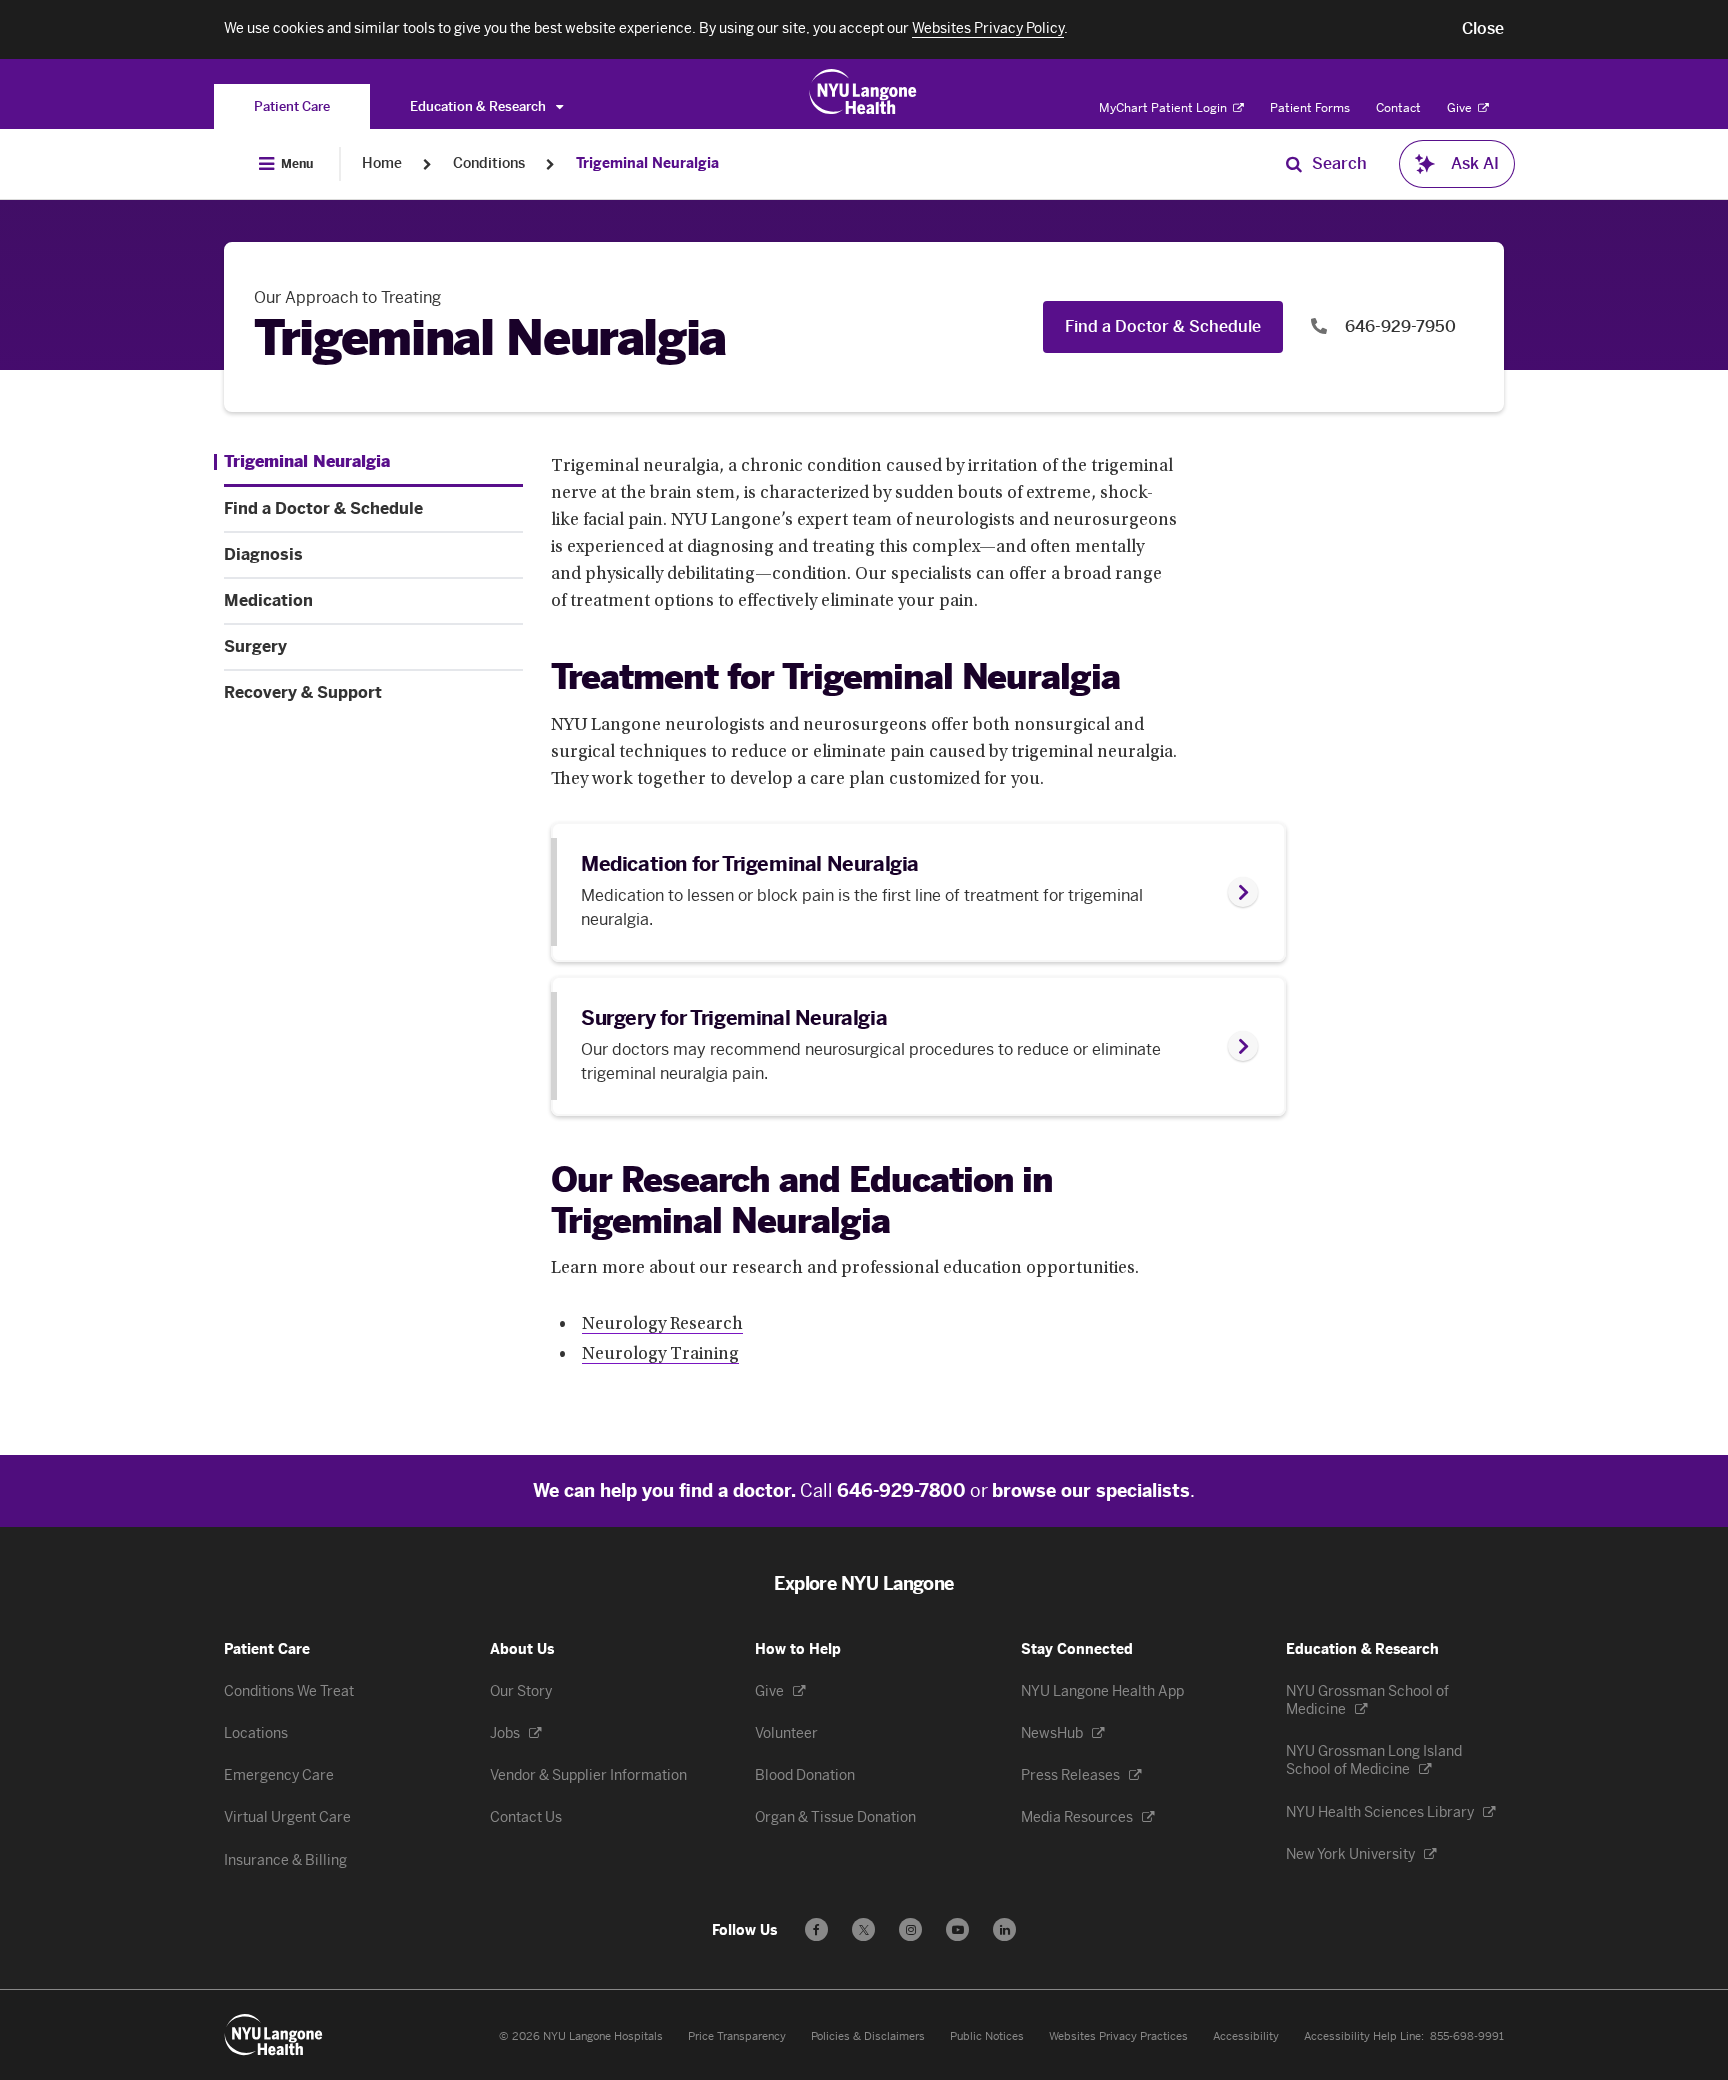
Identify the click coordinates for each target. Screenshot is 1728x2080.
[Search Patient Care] (1294, 164)
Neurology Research (662, 1325)
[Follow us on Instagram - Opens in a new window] (910, 1929)
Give (1461, 108)
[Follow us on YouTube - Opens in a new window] (957, 1929)
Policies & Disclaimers (868, 2036)
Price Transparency (737, 2036)
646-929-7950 (1398, 326)
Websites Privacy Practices (1118, 2036)
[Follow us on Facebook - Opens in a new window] (816, 1929)
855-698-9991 (1467, 2036)
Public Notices (987, 2036)
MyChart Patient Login (1164, 108)
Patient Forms (1310, 108)
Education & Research (479, 106)
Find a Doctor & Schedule (1163, 326)
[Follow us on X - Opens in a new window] (863, 1929)
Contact (1398, 108)
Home (382, 163)
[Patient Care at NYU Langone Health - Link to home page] (863, 92)
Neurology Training (660, 1355)
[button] (1483, 29)
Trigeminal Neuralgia (647, 163)
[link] (918, 892)
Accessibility (1246, 2036)
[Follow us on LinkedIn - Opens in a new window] (1004, 1929)
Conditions (489, 163)
